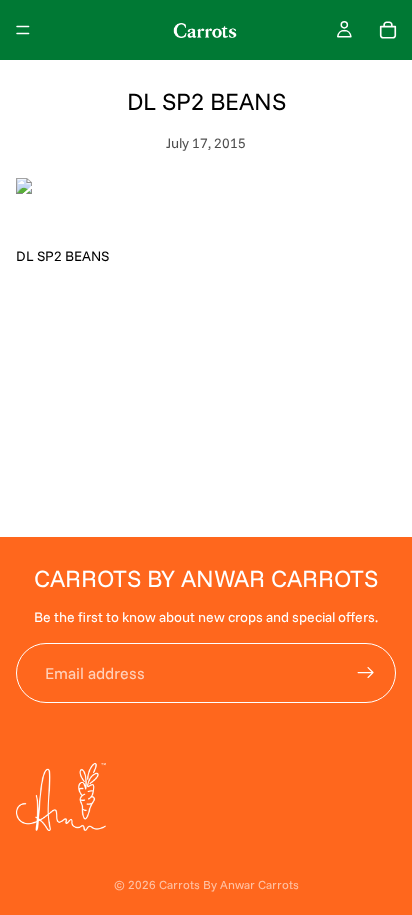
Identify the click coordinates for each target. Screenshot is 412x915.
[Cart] (388, 30)
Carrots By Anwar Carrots (229, 884)
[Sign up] (366, 673)
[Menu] (23, 30)
